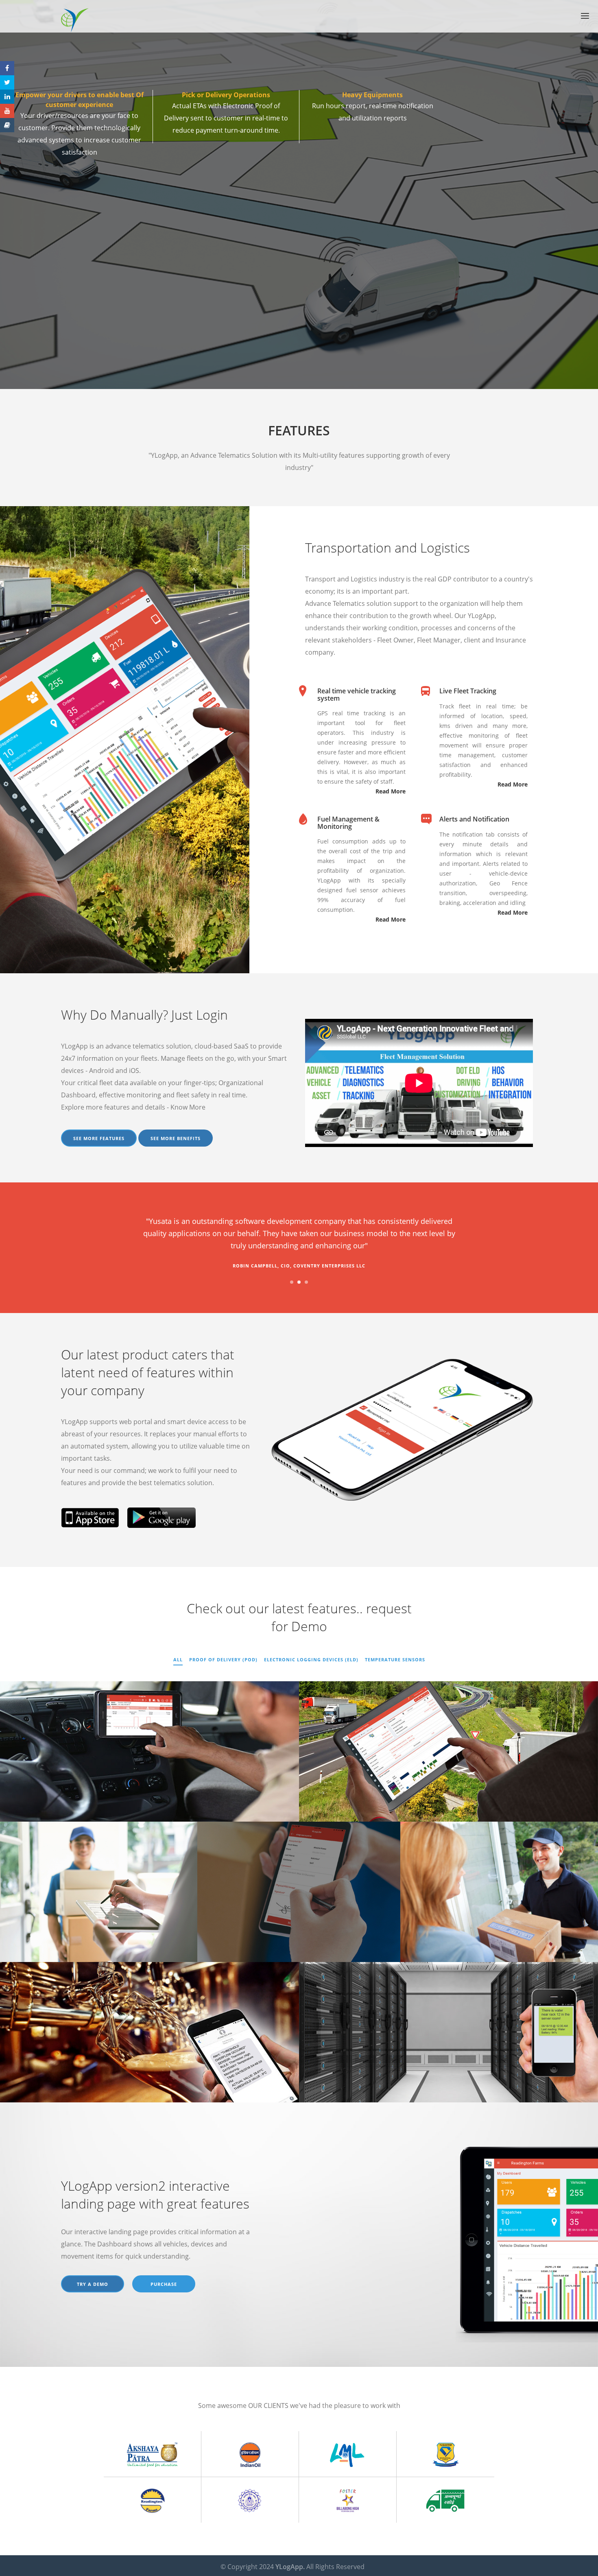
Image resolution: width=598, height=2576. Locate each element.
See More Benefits (176, 1138)
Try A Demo (93, 2284)
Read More (391, 791)
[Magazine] (7, 125)
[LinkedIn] (7, 97)
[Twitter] (7, 82)
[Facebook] (7, 68)
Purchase (164, 2284)
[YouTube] (7, 111)
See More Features (99, 1138)
